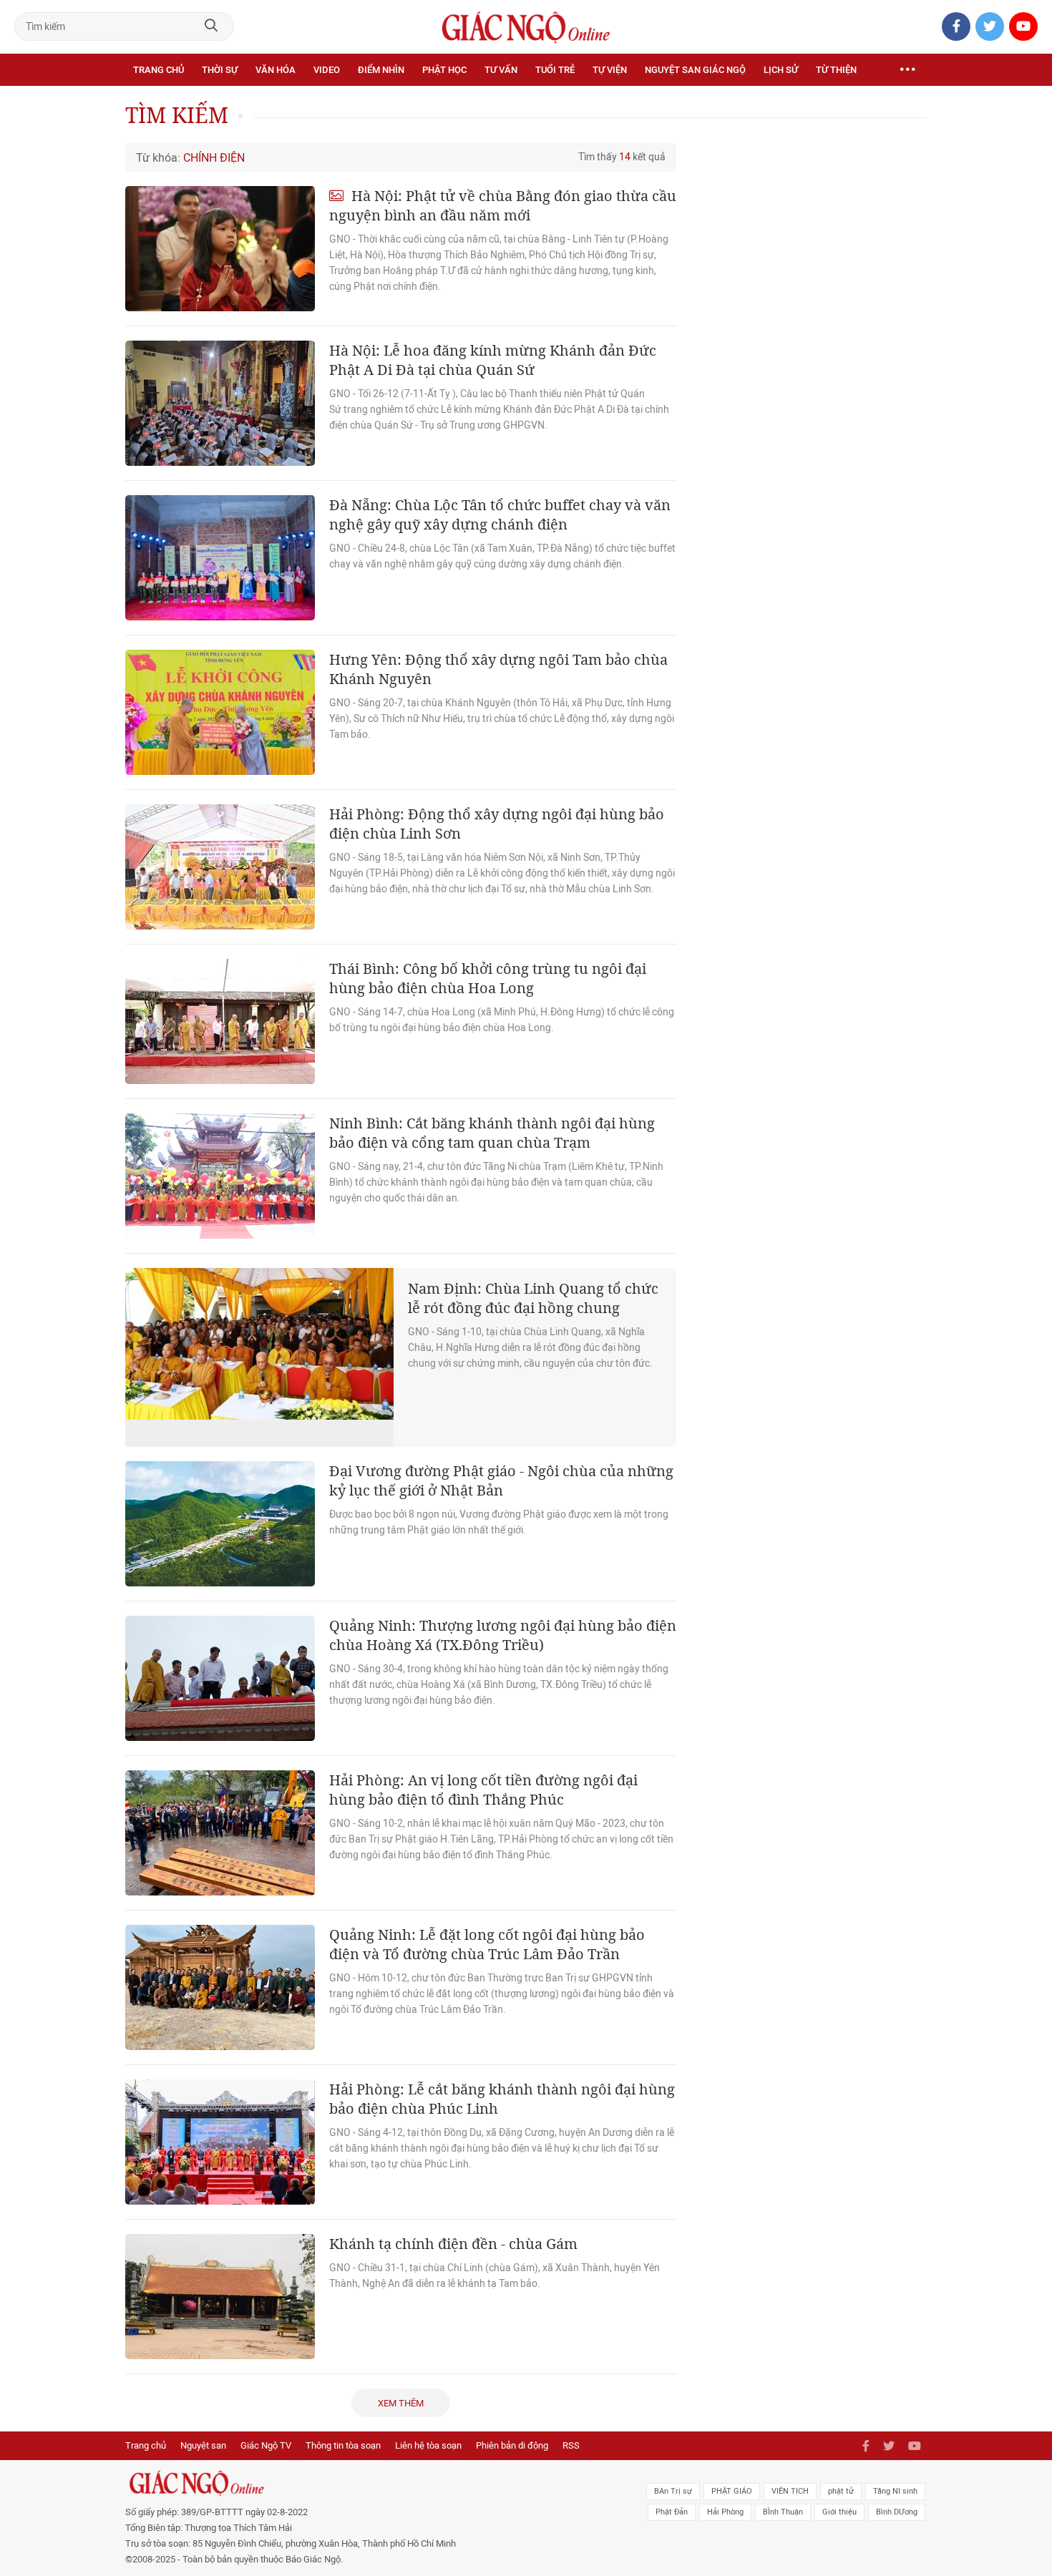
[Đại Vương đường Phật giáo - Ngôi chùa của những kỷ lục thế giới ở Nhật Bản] (220, 1524)
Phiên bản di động (512, 2445)
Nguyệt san (203, 2445)
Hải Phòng (725, 2512)
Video (327, 70)
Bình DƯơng (897, 2512)
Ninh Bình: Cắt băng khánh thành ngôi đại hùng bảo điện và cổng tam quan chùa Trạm (492, 1133)
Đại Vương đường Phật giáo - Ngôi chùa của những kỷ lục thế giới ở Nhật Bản (501, 1480)
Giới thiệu (839, 2512)
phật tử (841, 2491)
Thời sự (220, 70)
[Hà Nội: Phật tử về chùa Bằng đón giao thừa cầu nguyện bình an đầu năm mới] (220, 249)
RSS (571, 2445)
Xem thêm (401, 2403)
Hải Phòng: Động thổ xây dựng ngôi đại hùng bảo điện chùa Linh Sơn (497, 824)
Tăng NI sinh (895, 2491)
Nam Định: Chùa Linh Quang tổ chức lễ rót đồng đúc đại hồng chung (533, 1298)
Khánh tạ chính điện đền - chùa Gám (453, 2244)
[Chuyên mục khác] (907, 70)
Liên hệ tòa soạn (428, 2445)
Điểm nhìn (381, 70)
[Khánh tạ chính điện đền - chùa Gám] (220, 2297)
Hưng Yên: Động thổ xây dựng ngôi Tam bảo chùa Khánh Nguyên (498, 669)
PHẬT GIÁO (732, 2491)
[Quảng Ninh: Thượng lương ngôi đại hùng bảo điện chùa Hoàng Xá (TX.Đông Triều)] (220, 1678)
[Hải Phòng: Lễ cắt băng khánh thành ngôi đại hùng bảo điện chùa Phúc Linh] (220, 2142)
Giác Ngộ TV (266, 2445)
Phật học (444, 70)
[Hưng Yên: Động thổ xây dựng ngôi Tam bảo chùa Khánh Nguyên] (220, 712)
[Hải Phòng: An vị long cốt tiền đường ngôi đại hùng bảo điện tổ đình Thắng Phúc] (220, 1833)
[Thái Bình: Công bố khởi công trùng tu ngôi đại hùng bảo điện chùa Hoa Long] (220, 1021)
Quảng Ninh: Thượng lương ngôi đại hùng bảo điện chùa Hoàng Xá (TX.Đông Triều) (503, 1635)
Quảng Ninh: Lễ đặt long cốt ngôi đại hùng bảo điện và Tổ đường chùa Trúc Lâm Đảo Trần (487, 1944)
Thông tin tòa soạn (343, 2445)
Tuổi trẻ (555, 70)
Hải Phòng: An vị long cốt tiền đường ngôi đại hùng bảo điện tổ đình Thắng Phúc (483, 1790)
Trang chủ (159, 70)
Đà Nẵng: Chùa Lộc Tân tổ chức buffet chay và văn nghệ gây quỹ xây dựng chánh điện (500, 514)
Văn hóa (276, 70)
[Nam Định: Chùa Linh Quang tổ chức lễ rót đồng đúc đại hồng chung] (259, 1357)
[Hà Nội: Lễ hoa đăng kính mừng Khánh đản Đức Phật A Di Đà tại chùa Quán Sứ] (220, 403)
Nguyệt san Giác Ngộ (695, 70)
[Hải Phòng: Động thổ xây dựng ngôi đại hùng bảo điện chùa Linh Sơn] (220, 867)
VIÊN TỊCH (790, 2491)
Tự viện (610, 70)
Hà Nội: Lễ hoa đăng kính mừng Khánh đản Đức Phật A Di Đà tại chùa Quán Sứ (493, 360)
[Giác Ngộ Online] (366, 2483)
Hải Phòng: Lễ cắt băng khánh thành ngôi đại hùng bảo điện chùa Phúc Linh (502, 2099)
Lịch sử (781, 70)
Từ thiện (836, 70)
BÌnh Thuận (783, 2512)
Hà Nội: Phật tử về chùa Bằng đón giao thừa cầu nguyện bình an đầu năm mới (503, 205)
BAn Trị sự (673, 2491)
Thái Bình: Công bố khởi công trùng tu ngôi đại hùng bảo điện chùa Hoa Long (488, 978)
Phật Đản (672, 2512)
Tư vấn (501, 70)
